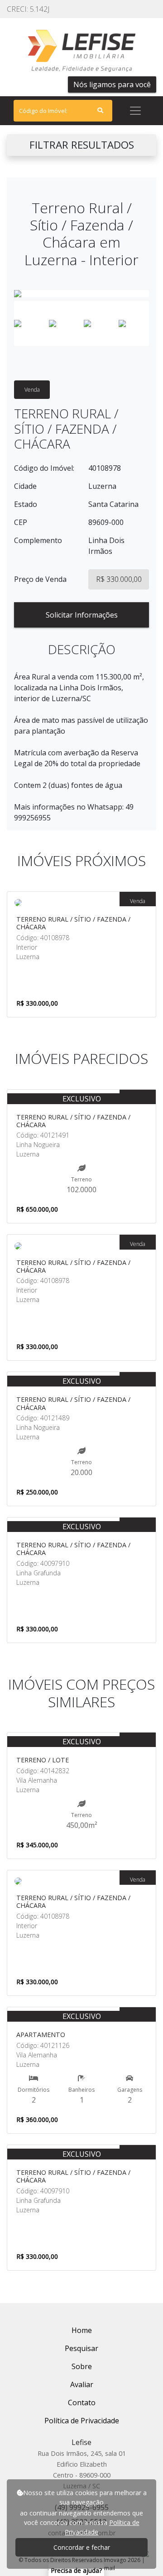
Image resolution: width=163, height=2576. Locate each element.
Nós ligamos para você (112, 84)
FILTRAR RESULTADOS (82, 145)
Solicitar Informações (82, 615)
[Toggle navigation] (135, 111)
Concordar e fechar (82, 2547)
